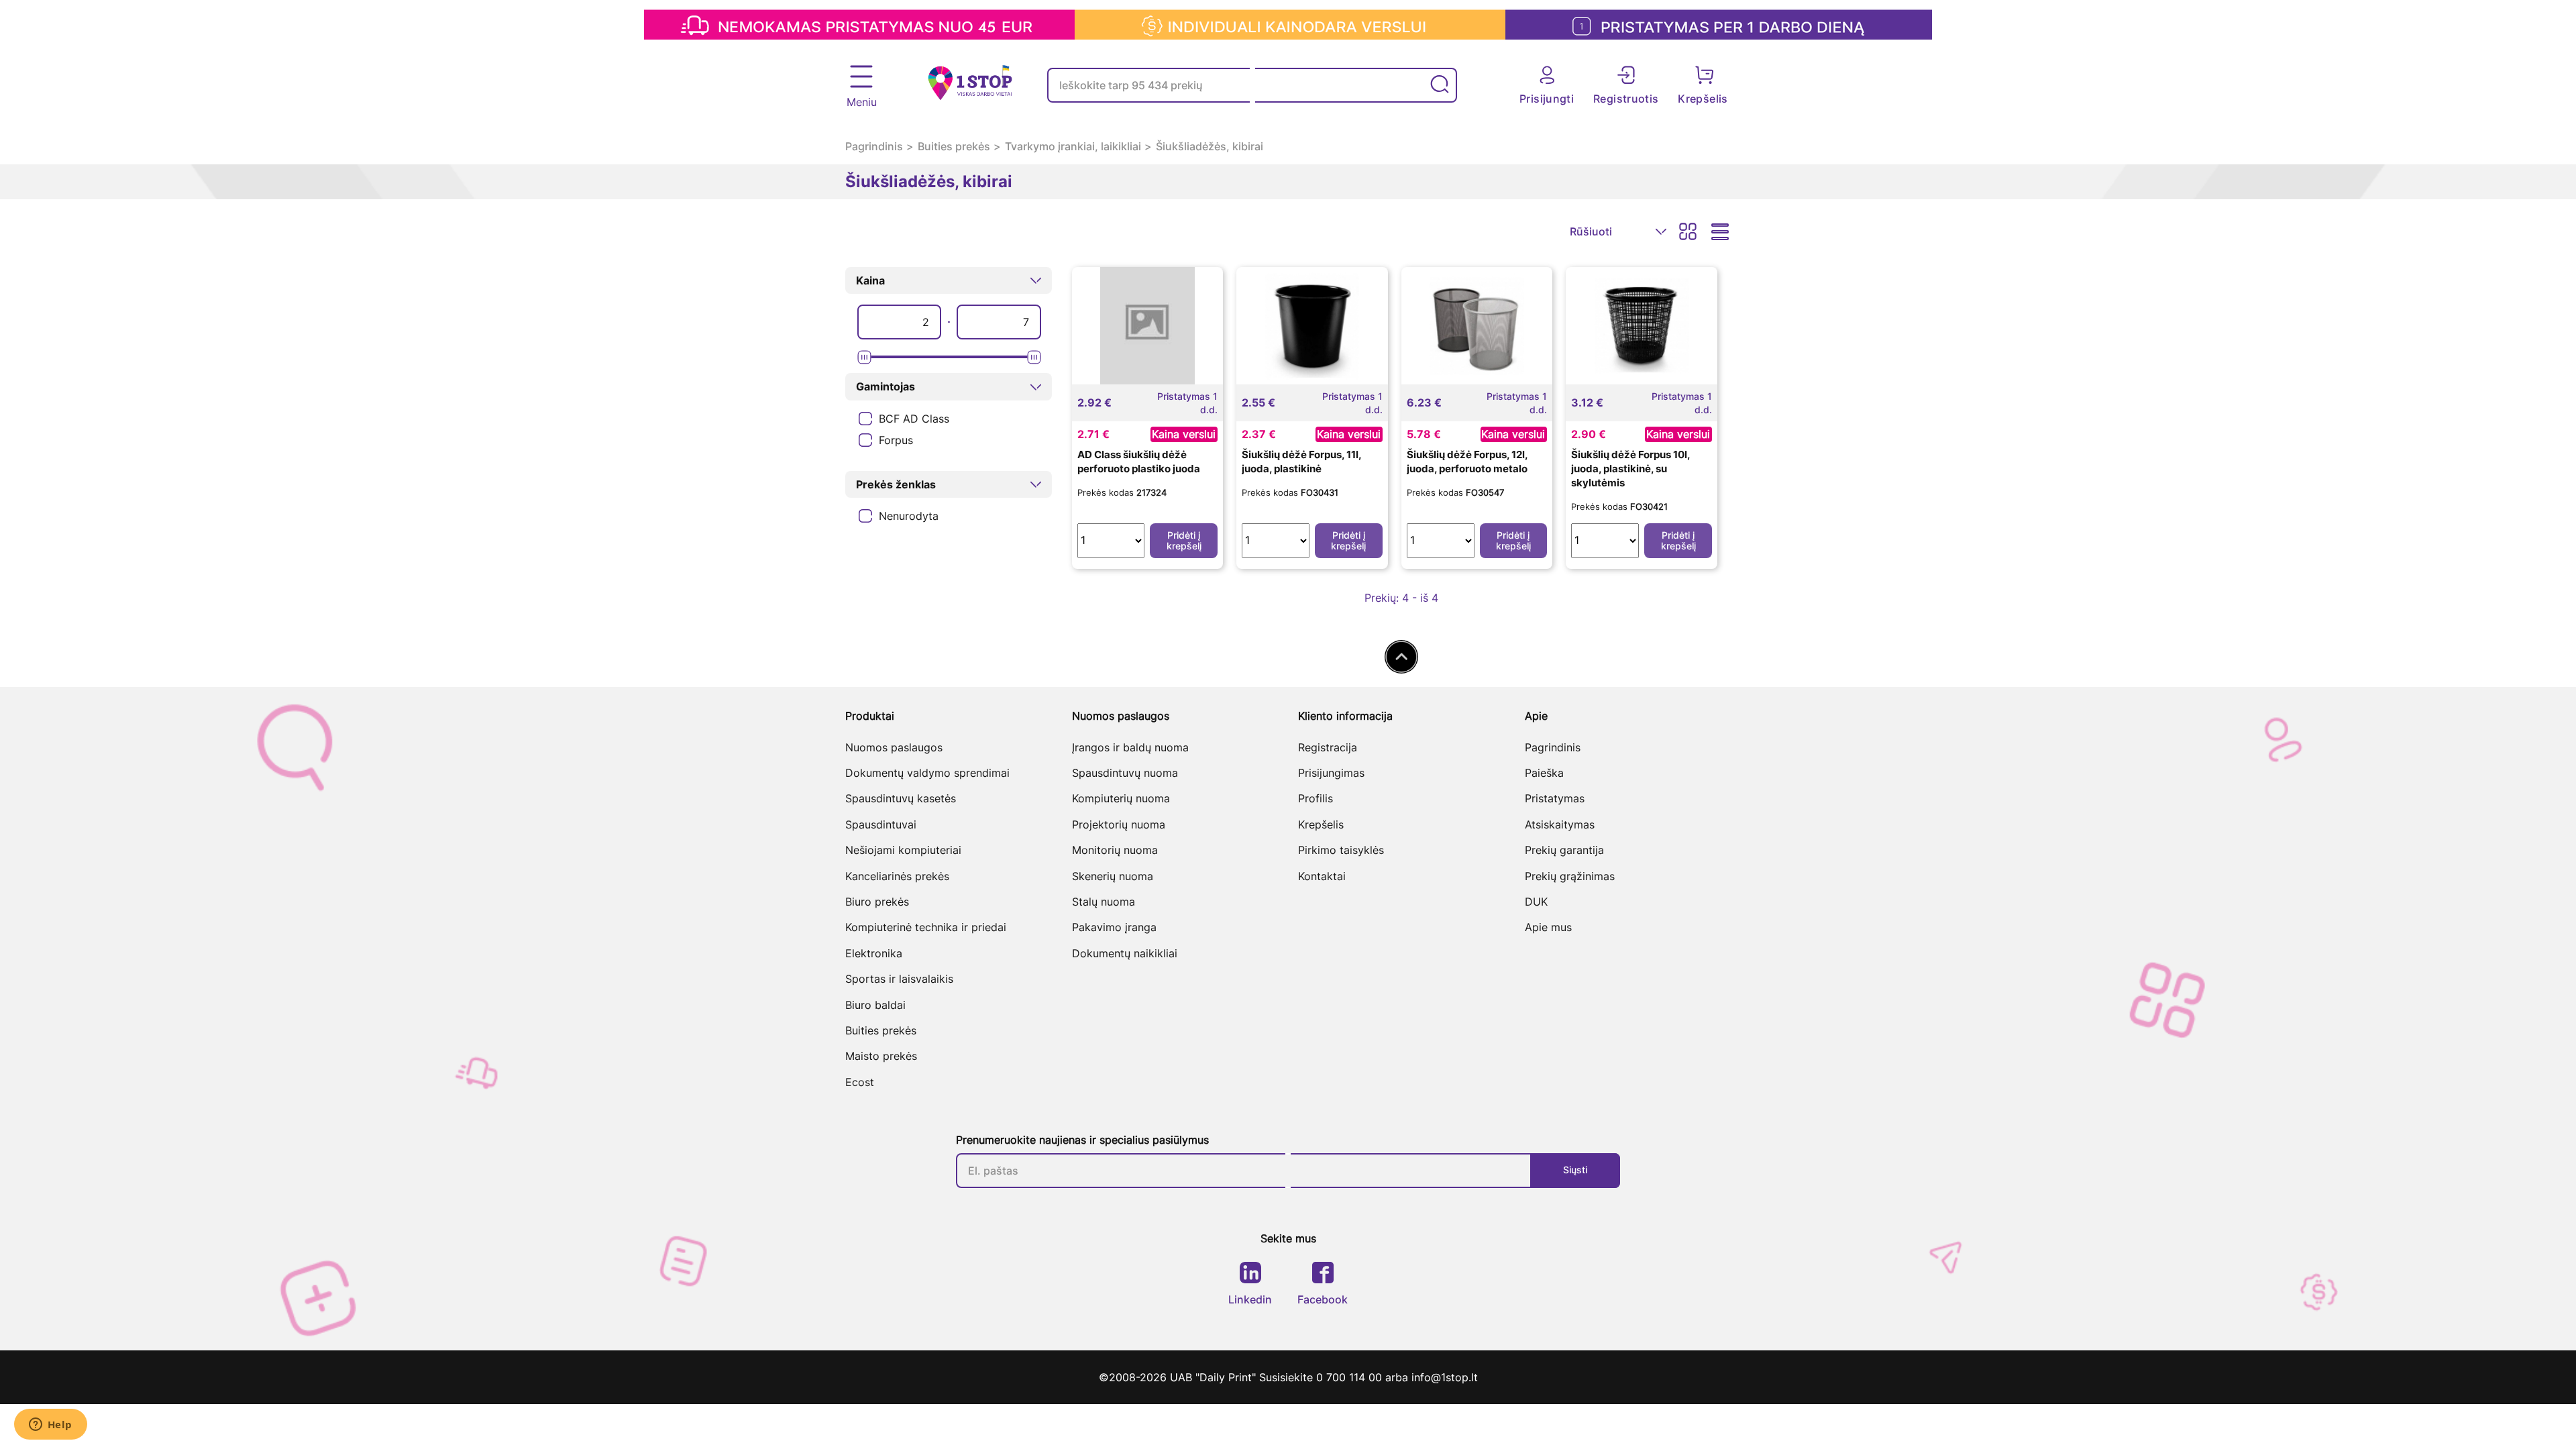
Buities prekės (954, 146)
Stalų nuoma (1104, 902)
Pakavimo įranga (1114, 927)
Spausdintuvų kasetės (901, 798)
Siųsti (1575, 1170)
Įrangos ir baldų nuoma (1130, 747)
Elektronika (874, 953)
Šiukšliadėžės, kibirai (1210, 146)
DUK (1536, 902)
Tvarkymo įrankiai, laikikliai (1073, 146)
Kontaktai (1322, 876)
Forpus (896, 440)
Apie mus (1548, 927)
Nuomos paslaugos (894, 747)
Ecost (860, 1082)
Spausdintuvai (881, 824)
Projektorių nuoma (1119, 824)
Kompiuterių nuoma (1121, 798)
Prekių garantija (1564, 850)
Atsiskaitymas (1560, 824)
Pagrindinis (874, 146)
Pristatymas (1555, 798)
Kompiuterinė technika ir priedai (926, 927)
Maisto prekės (881, 1056)
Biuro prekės (877, 902)
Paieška (1544, 773)
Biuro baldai (875, 1005)
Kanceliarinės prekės (897, 876)
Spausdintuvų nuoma (1125, 773)
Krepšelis (1321, 824)
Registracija (1328, 747)
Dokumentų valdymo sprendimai (927, 773)
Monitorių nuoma (1115, 850)
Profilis (1316, 798)
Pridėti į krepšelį (1184, 540)
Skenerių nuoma (1113, 876)
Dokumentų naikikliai (1125, 953)
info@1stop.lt (1445, 1377)
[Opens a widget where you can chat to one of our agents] (50, 1426)
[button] (949, 280)
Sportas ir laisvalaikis (899, 979)
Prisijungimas (1331, 773)
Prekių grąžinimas (1570, 876)
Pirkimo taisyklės (1341, 850)
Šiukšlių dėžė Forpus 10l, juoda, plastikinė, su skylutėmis (1630, 469)
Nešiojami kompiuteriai (903, 850)
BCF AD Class (914, 419)
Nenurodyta (909, 516)
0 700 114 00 (1351, 1377)
